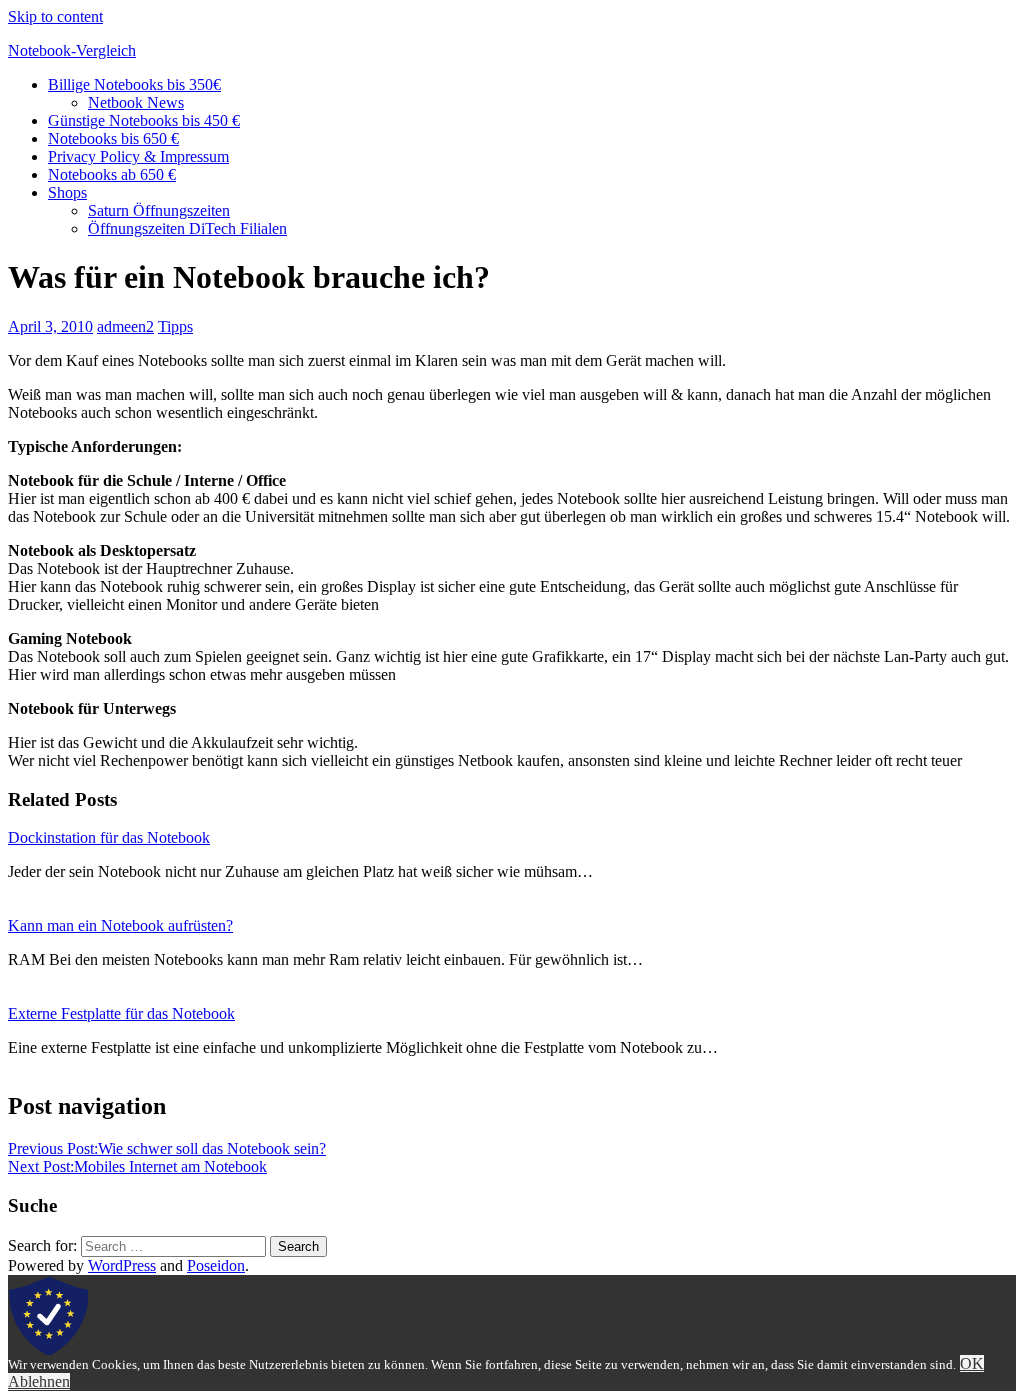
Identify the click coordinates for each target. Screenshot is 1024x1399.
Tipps (175, 326)
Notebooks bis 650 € (113, 138)
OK (972, 1363)
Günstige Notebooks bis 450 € (144, 120)
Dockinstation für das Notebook (109, 837)
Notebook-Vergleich (72, 50)
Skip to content (55, 16)
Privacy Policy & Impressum (138, 156)
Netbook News (136, 102)
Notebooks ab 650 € (112, 174)
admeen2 (125, 326)
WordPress (122, 1265)
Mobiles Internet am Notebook (137, 1166)
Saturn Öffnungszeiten (159, 210)
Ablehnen (39, 1381)
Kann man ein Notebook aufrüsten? (120, 925)
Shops (67, 192)
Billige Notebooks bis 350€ (134, 84)
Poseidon (216, 1265)
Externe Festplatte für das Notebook (121, 1013)
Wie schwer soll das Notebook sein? (167, 1148)
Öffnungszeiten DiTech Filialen (187, 228)
